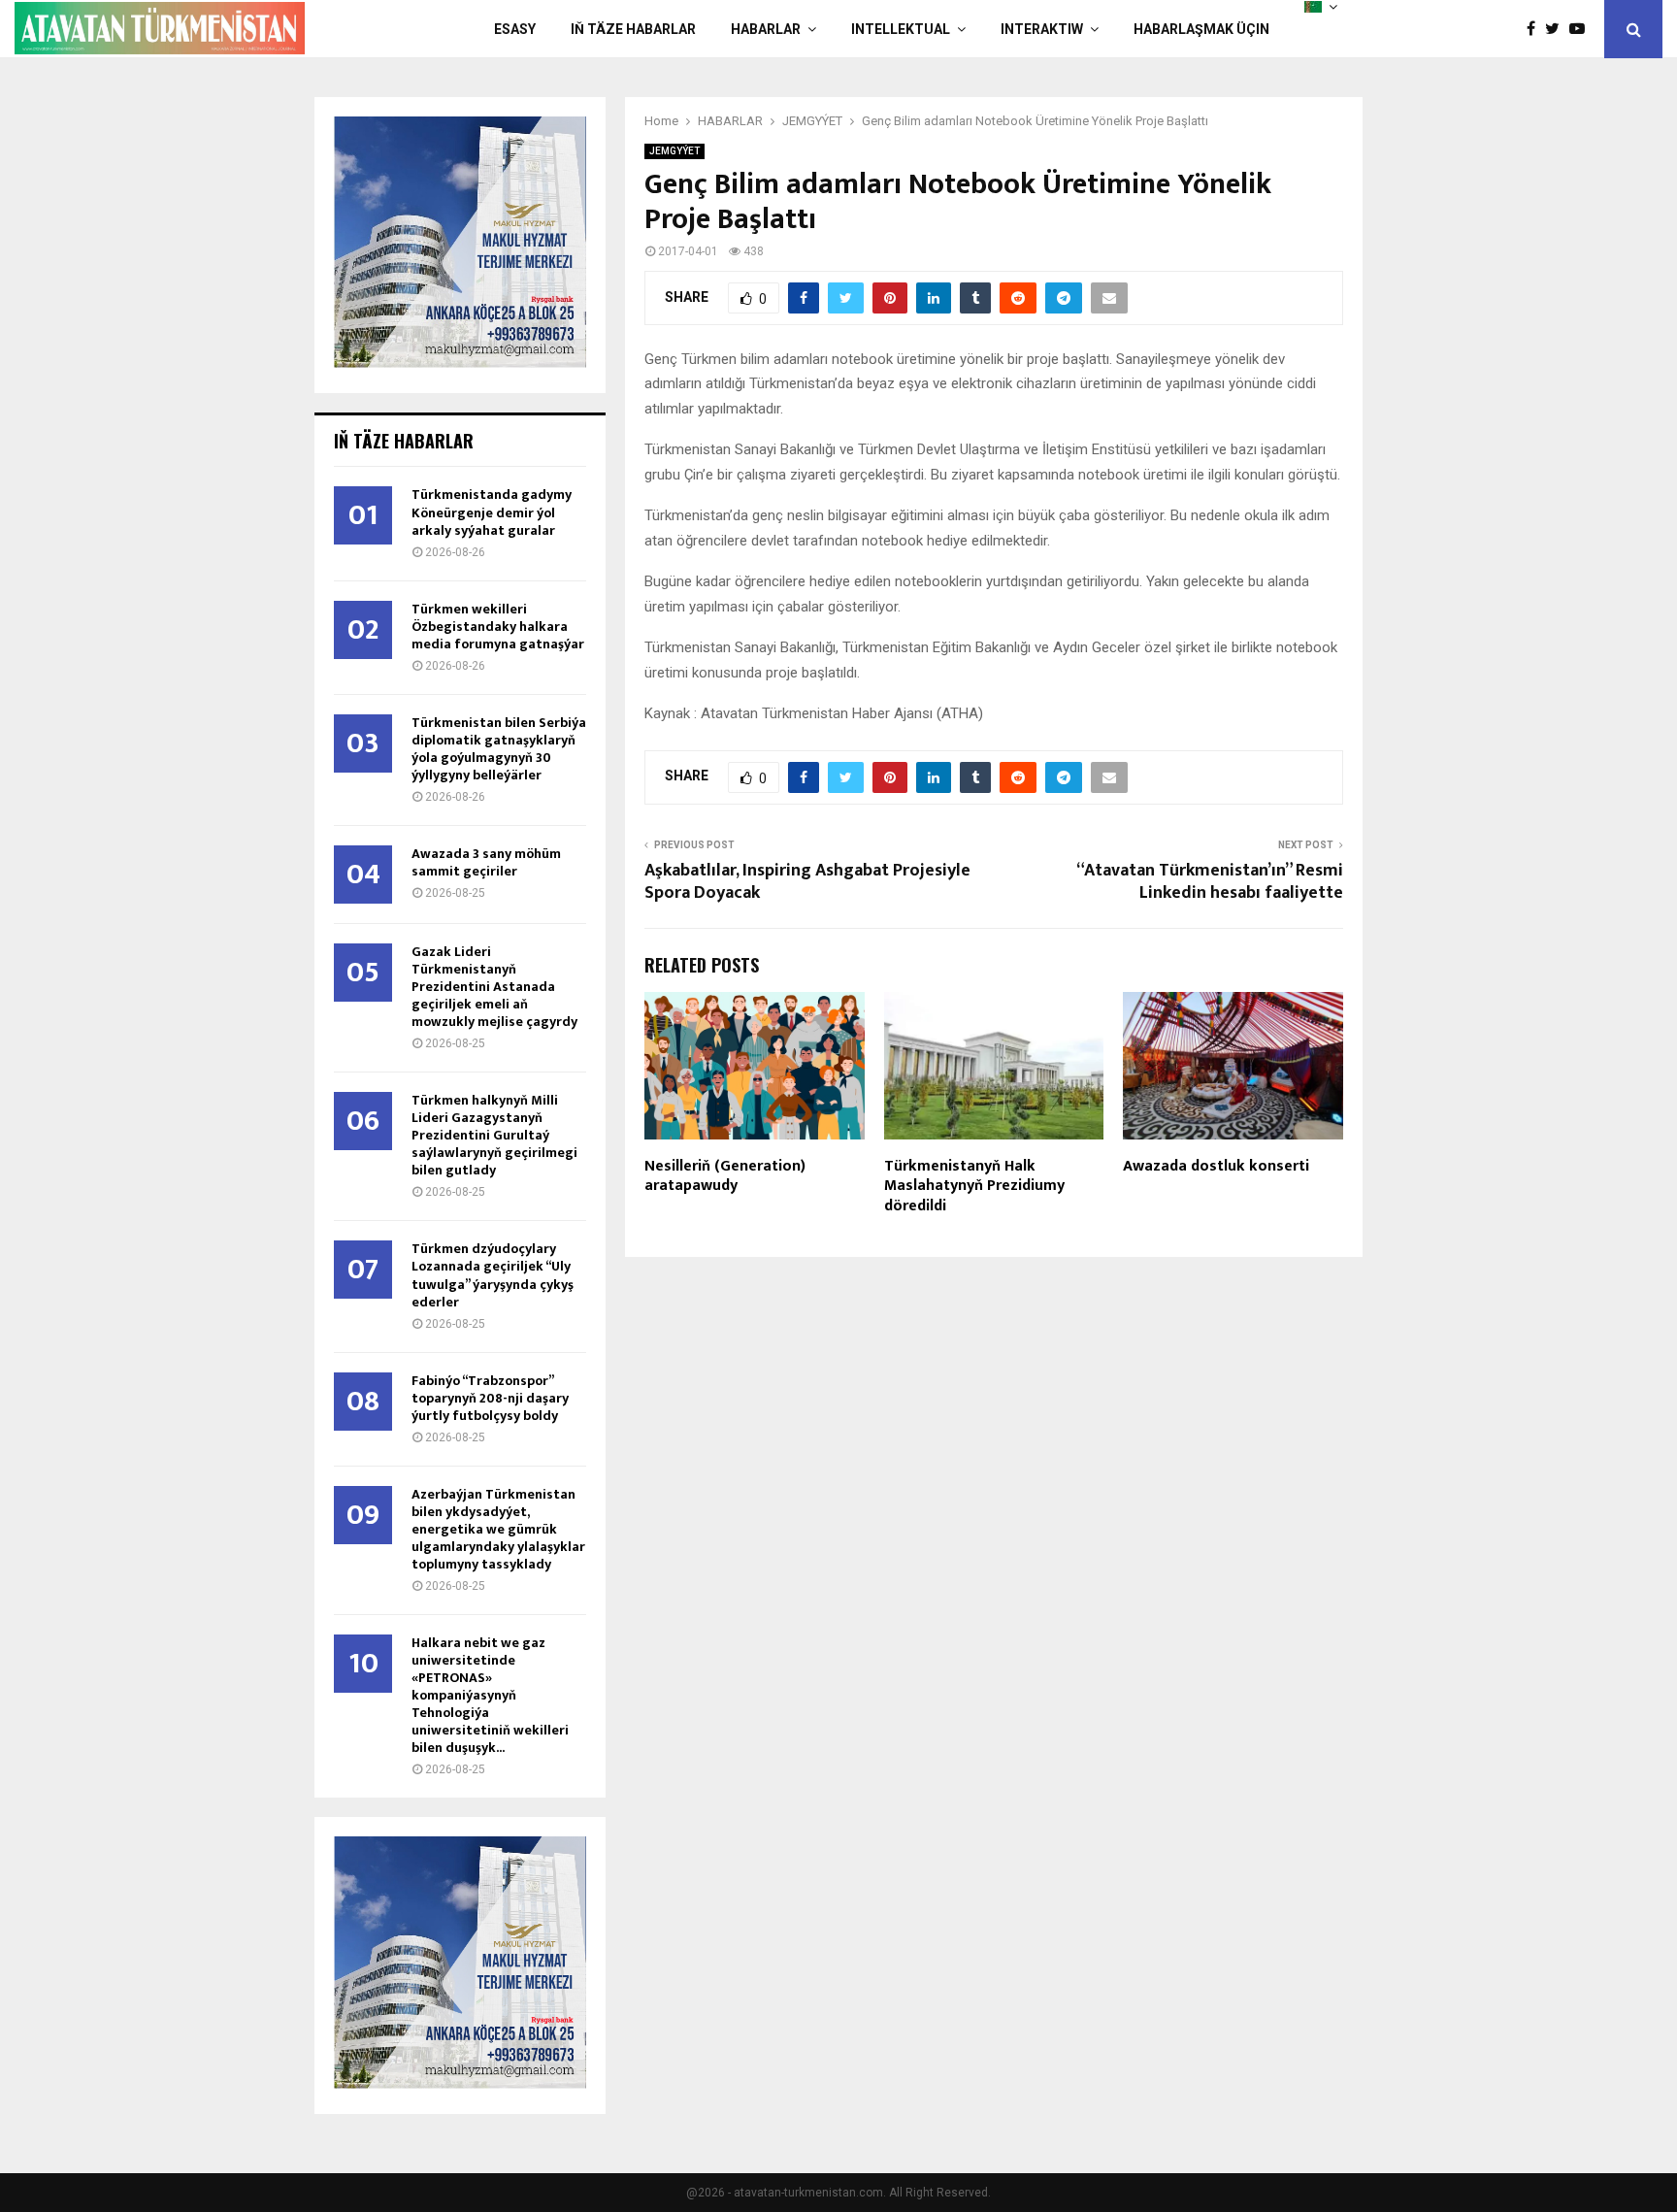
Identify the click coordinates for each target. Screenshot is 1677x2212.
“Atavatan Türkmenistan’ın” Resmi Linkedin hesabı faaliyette (1210, 882)
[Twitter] (1557, 29)
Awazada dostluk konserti (1216, 1166)
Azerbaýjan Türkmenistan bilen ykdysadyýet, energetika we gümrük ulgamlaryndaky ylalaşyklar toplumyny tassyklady (498, 1529)
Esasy (515, 29)
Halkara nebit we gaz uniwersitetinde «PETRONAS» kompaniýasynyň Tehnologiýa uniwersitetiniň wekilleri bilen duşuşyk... (490, 1695)
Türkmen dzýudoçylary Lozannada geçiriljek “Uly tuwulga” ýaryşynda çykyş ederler (493, 1275)
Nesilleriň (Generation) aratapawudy (725, 1176)
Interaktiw (1042, 29)
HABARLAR (766, 29)
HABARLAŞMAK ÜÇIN (1201, 29)
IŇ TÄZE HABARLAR (633, 29)
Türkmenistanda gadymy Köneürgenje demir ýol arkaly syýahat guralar (492, 512)
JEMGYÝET (674, 151)
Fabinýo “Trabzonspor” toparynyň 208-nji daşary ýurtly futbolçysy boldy (490, 1398)
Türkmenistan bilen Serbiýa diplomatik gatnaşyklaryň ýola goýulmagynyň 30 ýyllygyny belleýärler (499, 749)
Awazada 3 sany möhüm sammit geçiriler (486, 862)
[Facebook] (1536, 29)
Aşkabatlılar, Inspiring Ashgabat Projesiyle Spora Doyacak (807, 882)
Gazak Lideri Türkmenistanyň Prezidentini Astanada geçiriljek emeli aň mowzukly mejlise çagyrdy (494, 987)
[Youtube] (1582, 29)
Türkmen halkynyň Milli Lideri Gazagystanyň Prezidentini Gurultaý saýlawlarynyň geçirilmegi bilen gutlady (494, 1135)
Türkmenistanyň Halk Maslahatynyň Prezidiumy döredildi (974, 1187)
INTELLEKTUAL (901, 29)
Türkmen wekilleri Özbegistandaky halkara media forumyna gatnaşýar (498, 627)
